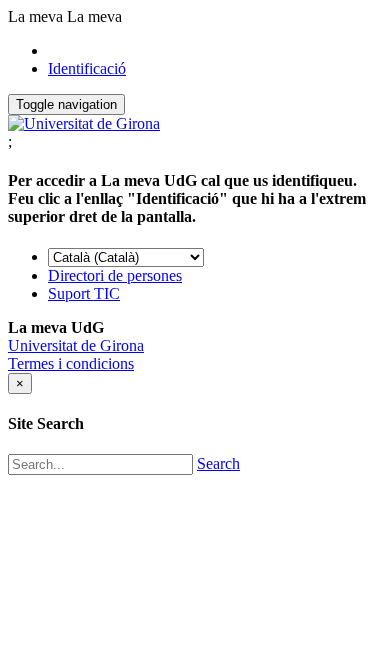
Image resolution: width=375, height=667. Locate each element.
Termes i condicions (71, 363)
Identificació (87, 68)
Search (218, 463)
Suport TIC (84, 293)
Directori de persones (115, 275)
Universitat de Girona (76, 345)
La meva (35, 16)
